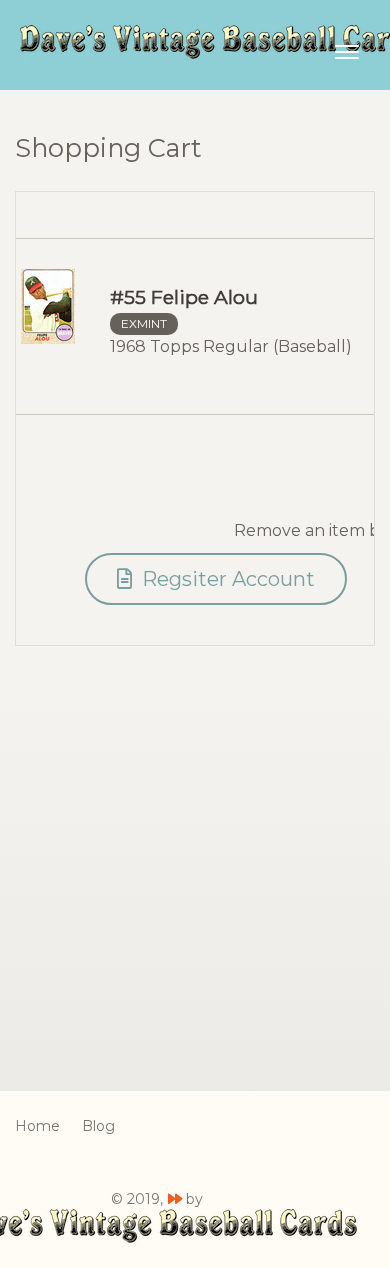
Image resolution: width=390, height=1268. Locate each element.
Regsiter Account (226, 579)
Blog (98, 1126)
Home (37, 1126)
